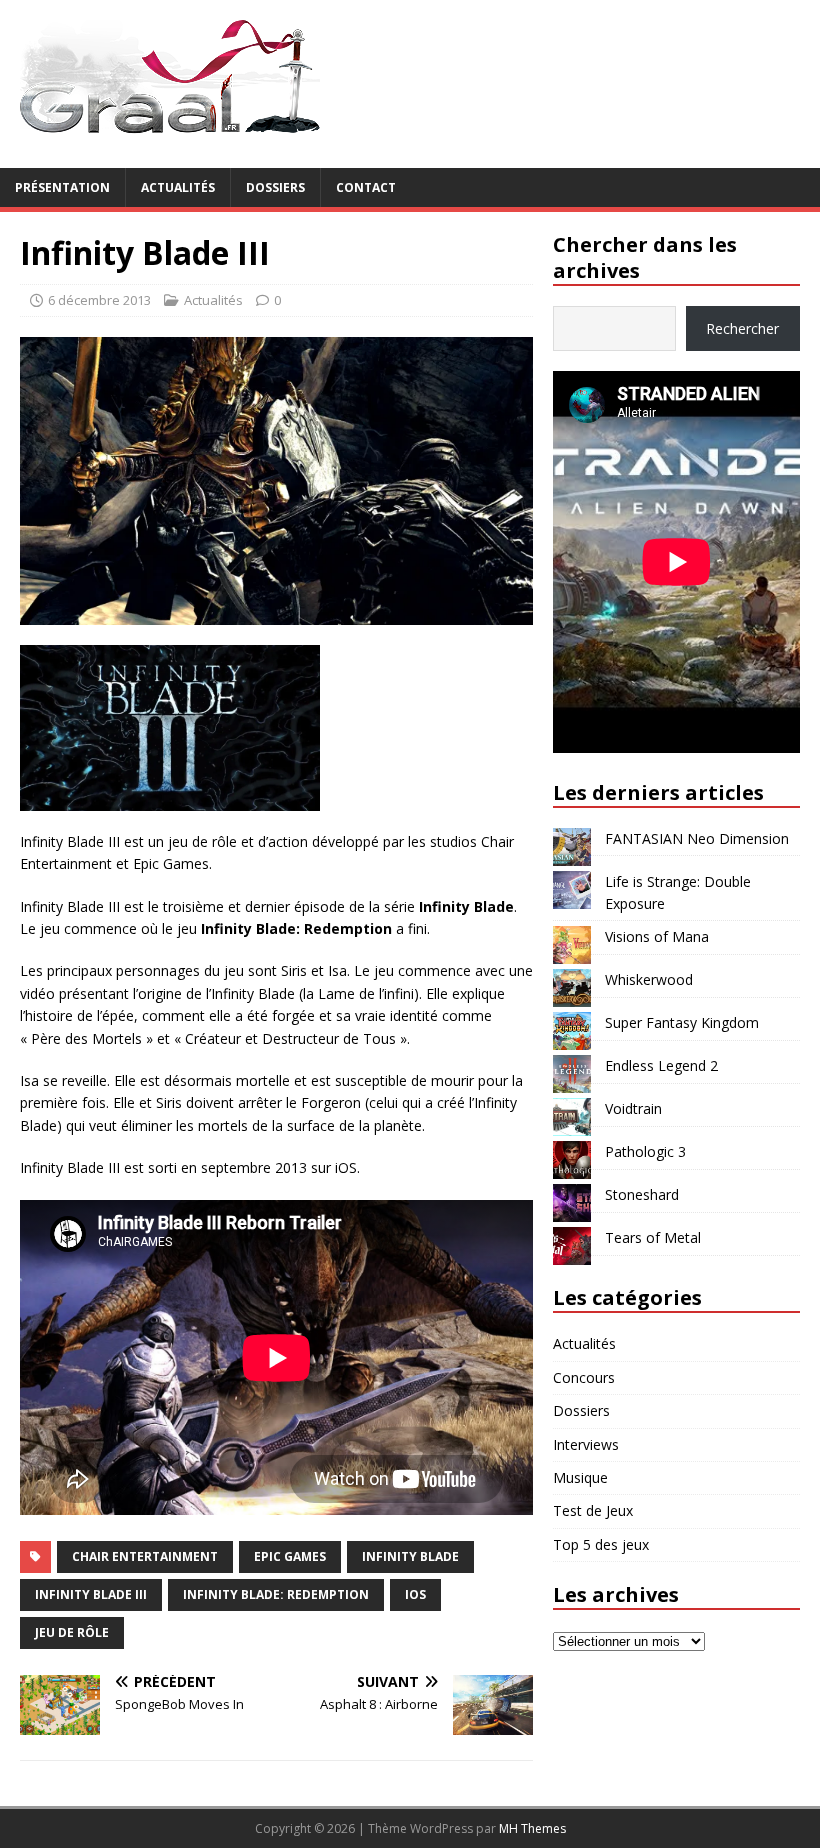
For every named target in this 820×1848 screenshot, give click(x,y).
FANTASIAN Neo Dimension (697, 838)
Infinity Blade (410, 1556)
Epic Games (290, 1556)
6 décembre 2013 (99, 300)
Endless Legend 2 (661, 1065)
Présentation (62, 187)
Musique (580, 1477)
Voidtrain (633, 1108)
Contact (366, 187)
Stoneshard (642, 1194)
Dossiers (275, 187)
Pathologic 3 (645, 1151)
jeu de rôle (72, 1632)
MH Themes (532, 1828)
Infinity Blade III (91, 1594)
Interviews (586, 1444)
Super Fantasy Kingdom (682, 1022)
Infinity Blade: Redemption (276, 1594)
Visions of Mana (657, 936)
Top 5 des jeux (601, 1544)
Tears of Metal (653, 1237)
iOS (415, 1594)
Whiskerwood (649, 979)
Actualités (178, 187)
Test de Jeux (593, 1510)
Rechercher (742, 328)
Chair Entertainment (145, 1556)
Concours (584, 1377)
